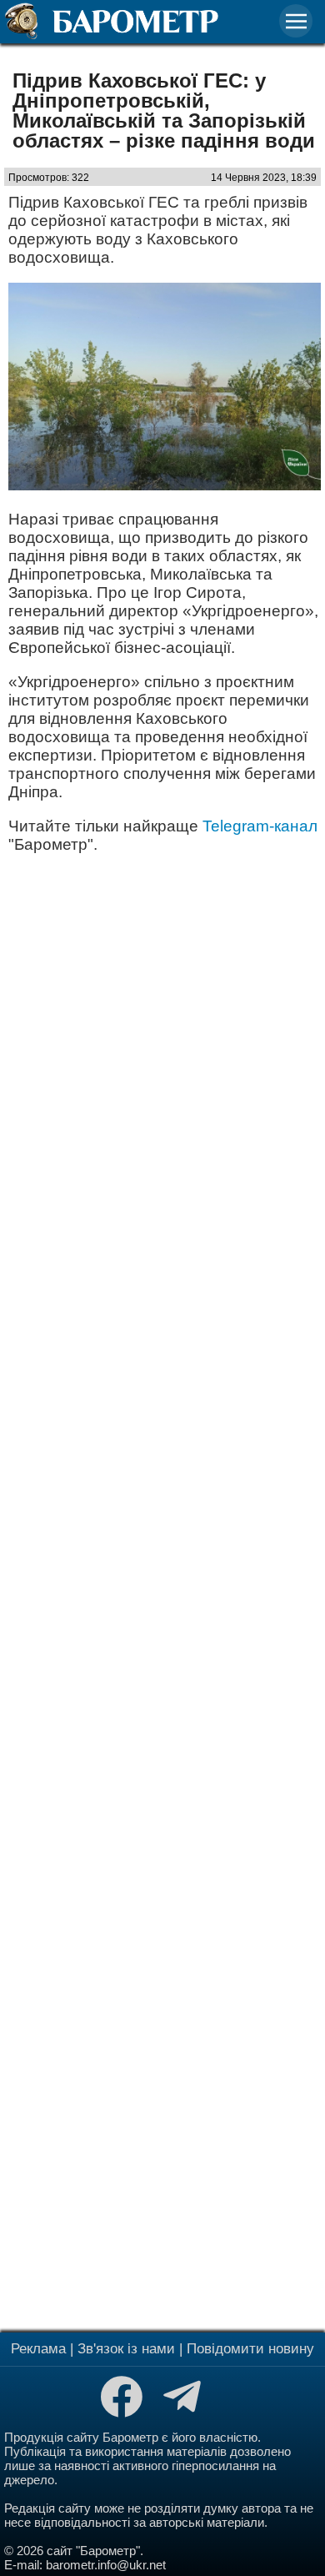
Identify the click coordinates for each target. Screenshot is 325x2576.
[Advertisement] (162, 1591)
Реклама (38, 2349)
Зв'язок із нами (126, 2349)
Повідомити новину (250, 2349)
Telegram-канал (260, 826)
